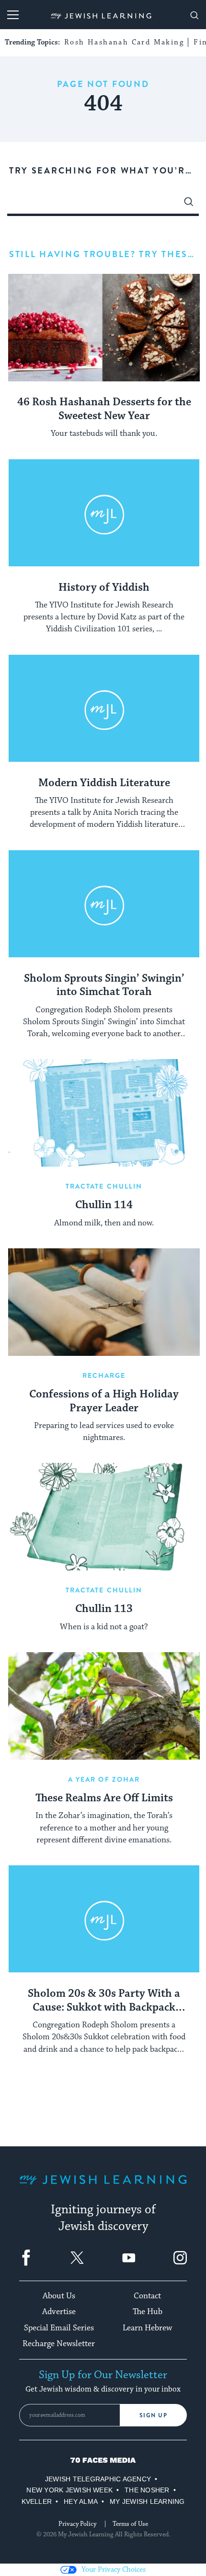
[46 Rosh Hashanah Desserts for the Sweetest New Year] (104, 328)
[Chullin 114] (104, 1113)
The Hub (148, 2312)
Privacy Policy (77, 2524)
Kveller (37, 2501)
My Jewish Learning (147, 2501)
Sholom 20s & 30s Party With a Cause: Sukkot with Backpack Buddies (104, 2001)
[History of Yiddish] (104, 513)
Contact (147, 2296)
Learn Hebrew (147, 2328)
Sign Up (154, 2415)
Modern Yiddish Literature (104, 783)
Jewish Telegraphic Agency (98, 2479)
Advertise (59, 2312)
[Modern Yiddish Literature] (104, 709)
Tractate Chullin (104, 1186)
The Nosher (147, 2490)
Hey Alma (81, 2501)
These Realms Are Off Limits (104, 1798)
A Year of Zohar (104, 1779)
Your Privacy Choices (114, 2570)
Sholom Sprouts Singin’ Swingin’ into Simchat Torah (104, 986)
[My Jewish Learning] (103, 2187)
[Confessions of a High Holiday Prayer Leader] (104, 1302)
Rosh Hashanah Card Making (124, 42)
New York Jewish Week (69, 2490)
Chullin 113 (104, 1609)
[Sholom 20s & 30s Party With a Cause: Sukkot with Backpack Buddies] (104, 1919)
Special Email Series (59, 2328)
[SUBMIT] (189, 204)
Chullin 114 (104, 1205)
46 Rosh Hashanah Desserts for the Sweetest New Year (104, 409)
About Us (59, 2296)
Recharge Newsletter (59, 2344)
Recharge (104, 1375)
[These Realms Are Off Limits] (104, 1706)
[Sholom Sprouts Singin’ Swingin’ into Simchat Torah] (104, 904)
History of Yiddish (104, 588)
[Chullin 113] (104, 1517)
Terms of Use (130, 2524)
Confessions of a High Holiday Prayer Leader (104, 1402)
